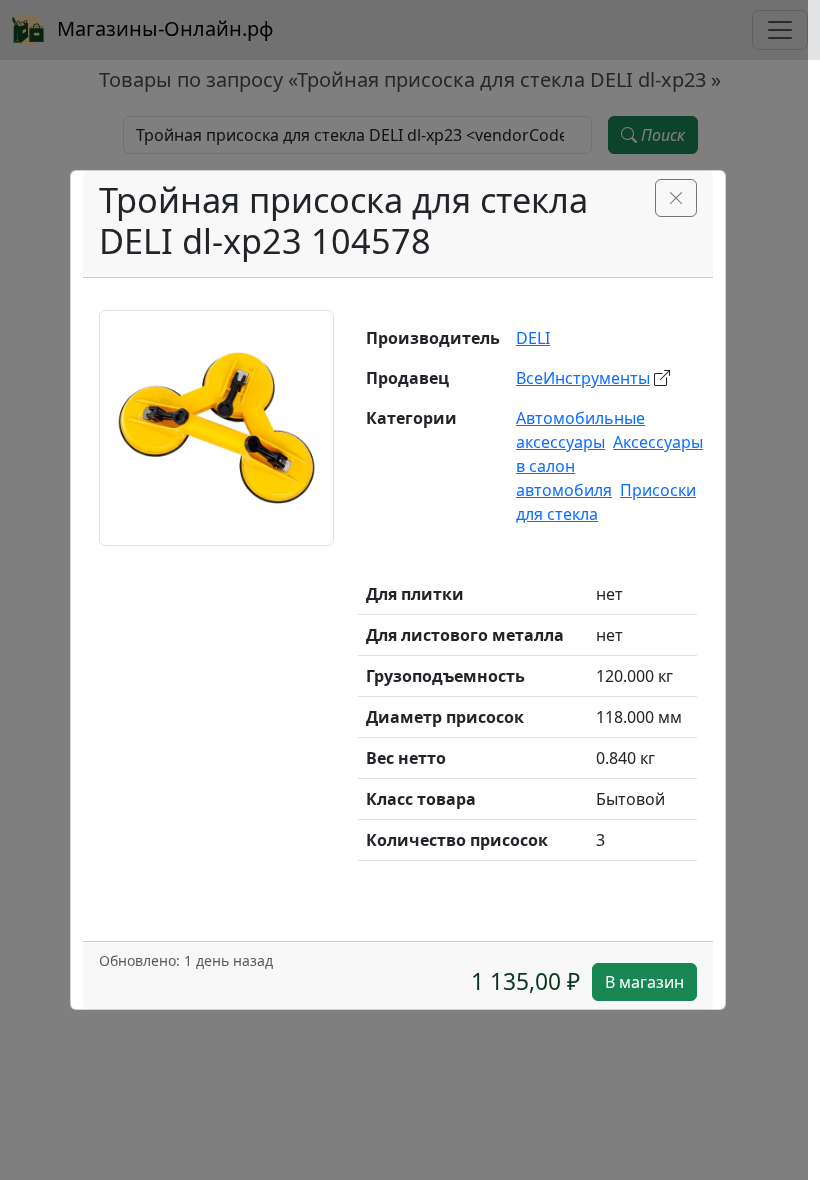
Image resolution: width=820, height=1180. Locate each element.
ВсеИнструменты (583, 378)
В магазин (644, 982)
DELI (533, 338)
